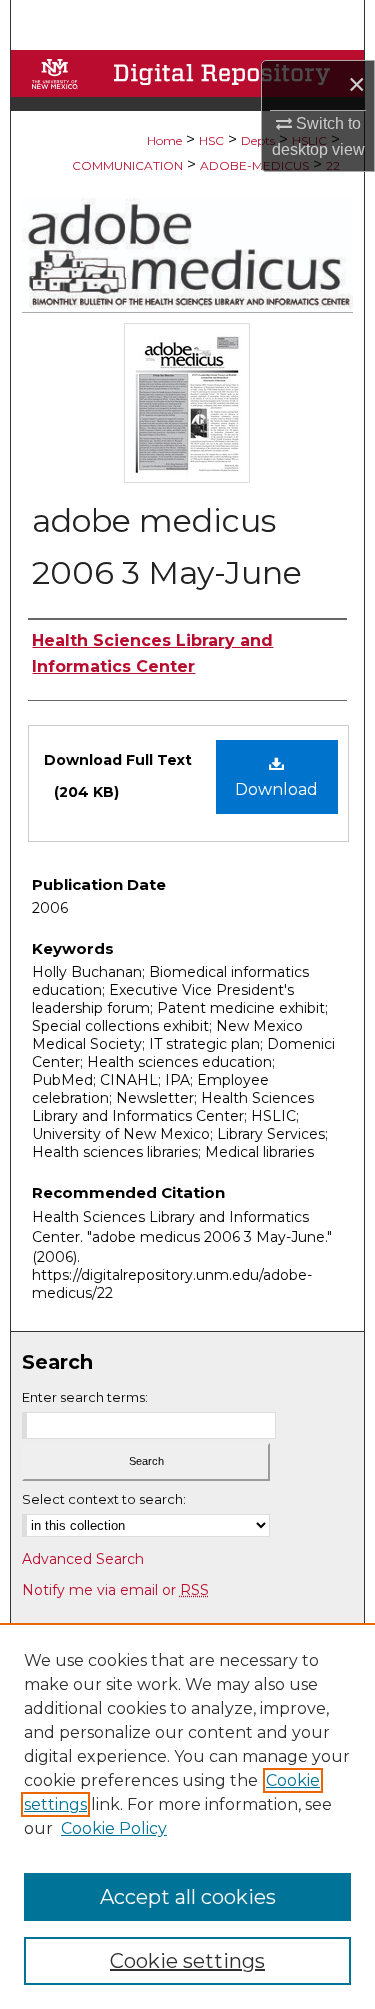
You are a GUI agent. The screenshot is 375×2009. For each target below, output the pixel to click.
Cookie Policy (114, 1828)
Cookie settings (187, 1961)
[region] (187, 1816)
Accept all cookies (188, 1897)
